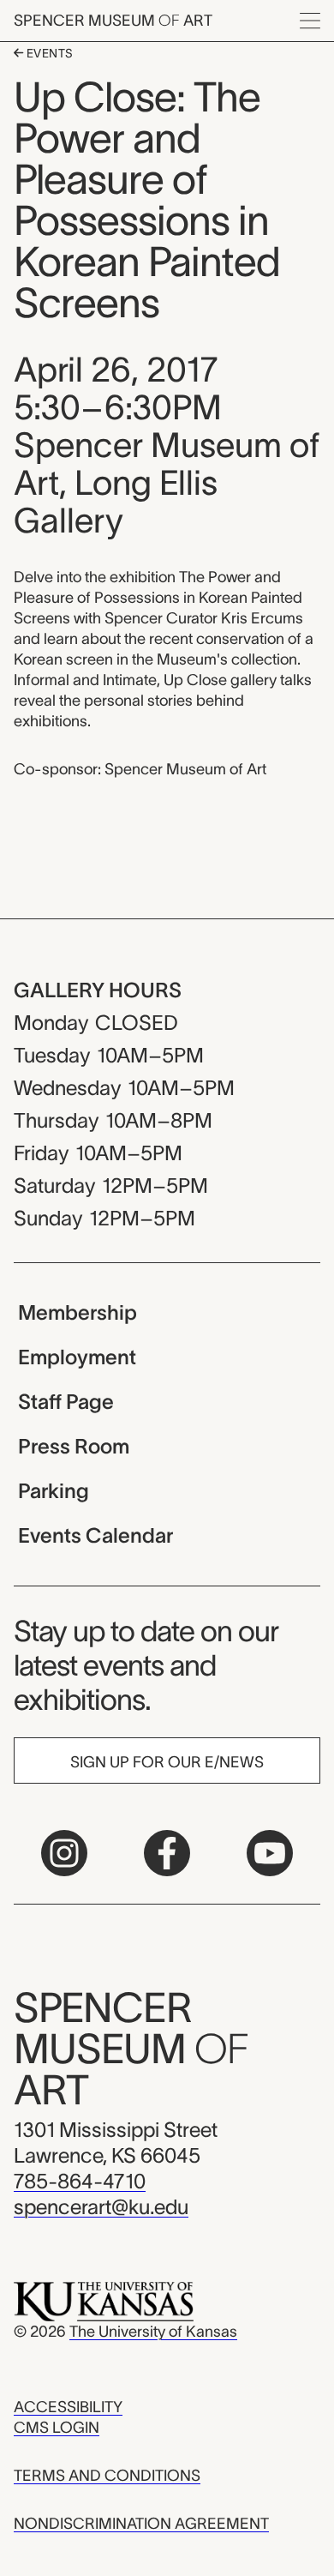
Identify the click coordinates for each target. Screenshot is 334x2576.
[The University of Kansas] (104, 2301)
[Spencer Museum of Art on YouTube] (270, 1853)
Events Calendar (95, 1535)
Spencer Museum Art (113, 21)
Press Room (74, 1446)
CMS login (57, 2428)
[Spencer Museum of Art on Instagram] (64, 1853)
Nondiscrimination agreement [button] (141, 2524)
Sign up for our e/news (167, 1762)
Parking (54, 1491)
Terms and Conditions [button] (107, 2476)
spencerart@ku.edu (101, 2207)
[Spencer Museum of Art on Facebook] (167, 1853)
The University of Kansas (153, 2332)
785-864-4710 (80, 2181)
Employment (77, 1357)
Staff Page (66, 1402)
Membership (78, 1312)
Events (48, 53)
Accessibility (68, 2407)
